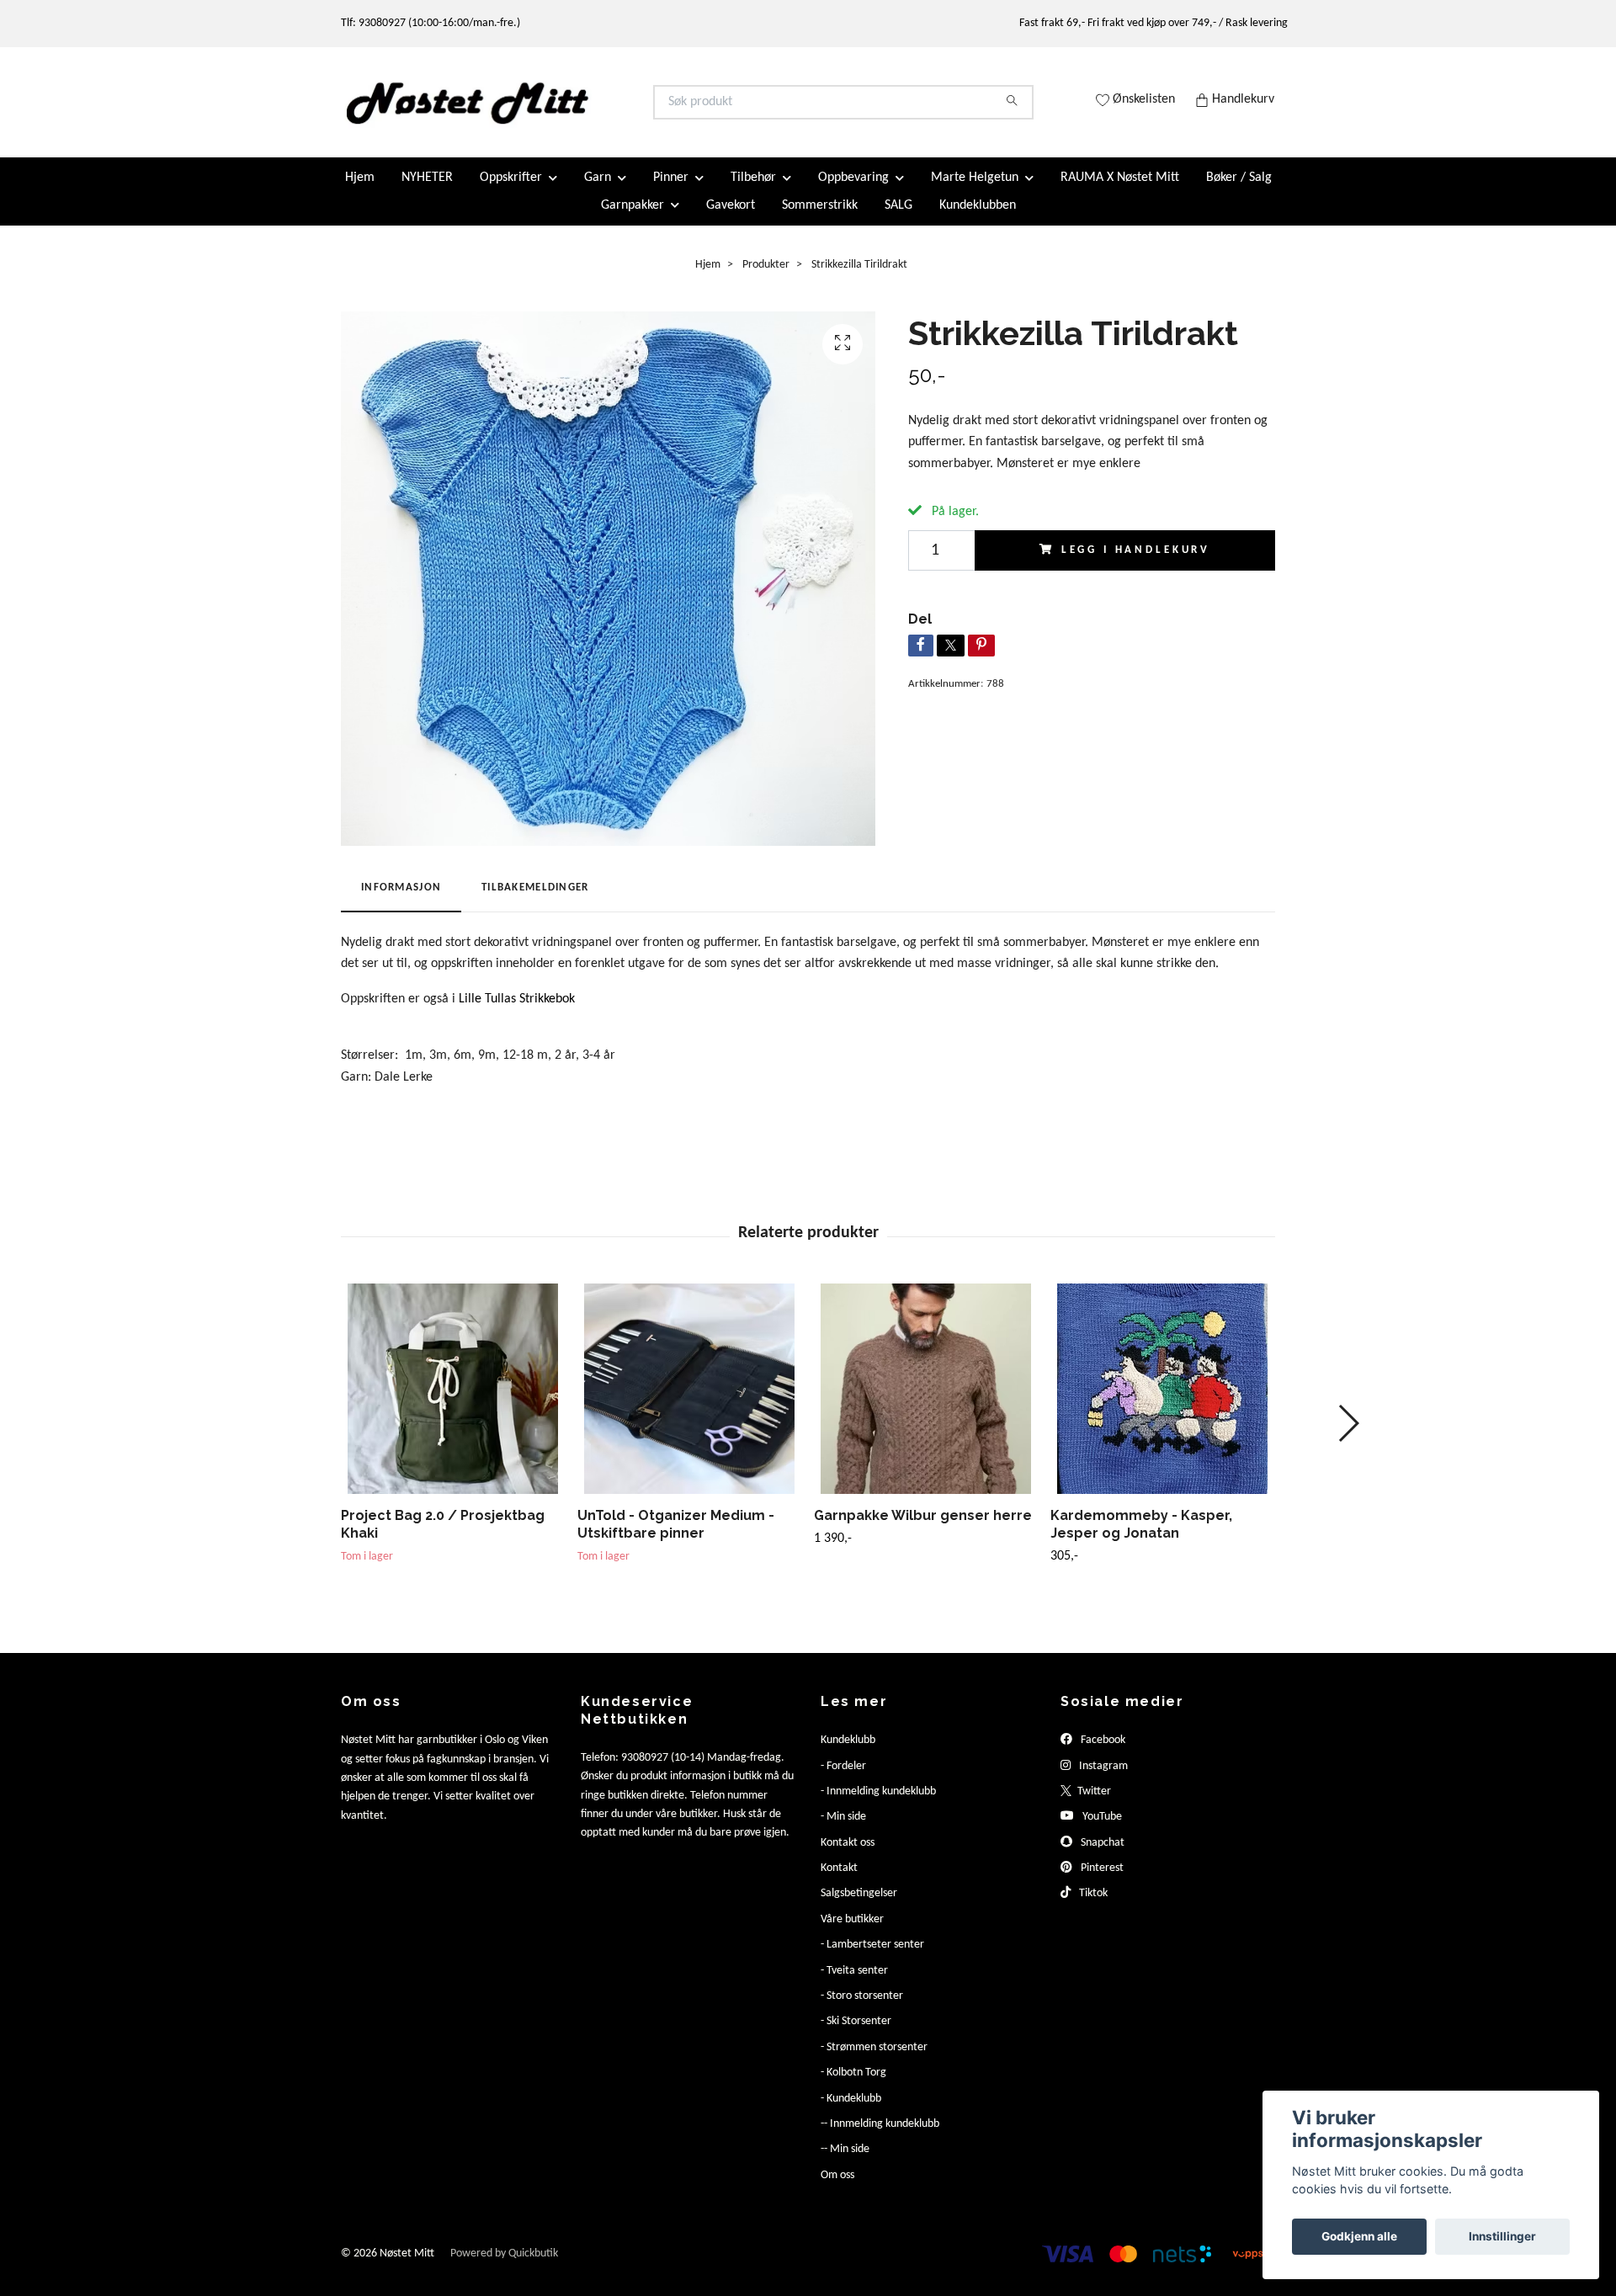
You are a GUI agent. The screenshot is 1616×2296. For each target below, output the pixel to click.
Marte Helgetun (975, 192)
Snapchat (1101, 1856)
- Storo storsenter (862, 2010)
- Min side (843, 1831)
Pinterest (1101, 1882)
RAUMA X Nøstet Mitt (1120, 192)
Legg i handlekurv (1136, 563)
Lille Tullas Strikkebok (517, 1012)
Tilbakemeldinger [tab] (535, 902)
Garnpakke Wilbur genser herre (923, 1530)
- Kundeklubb (851, 2112)
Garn (598, 192)
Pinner (671, 192)
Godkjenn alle (1359, 2236)
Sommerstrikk (820, 219)
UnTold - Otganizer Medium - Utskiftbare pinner (676, 1539)
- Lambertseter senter (872, 1959)
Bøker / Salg (1239, 192)
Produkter (766, 278)
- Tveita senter (854, 1984)
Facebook (1102, 1754)
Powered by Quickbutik (504, 2268)
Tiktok (1092, 1908)
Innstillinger (1502, 2236)
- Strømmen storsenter (874, 2061)
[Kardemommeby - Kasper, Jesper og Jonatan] (1162, 1403)
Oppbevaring (853, 192)
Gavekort (731, 219)
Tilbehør (753, 192)
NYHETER (427, 192)
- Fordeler (843, 1780)
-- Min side (845, 2163)
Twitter (1093, 1806)
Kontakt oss (848, 1856)
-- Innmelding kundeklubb (880, 2138)
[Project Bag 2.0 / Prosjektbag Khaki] (453, 1403)
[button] (1348, 1438)
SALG (898, 219)
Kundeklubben (978, 219)
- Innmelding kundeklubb (878, 1806)
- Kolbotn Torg (853, 2087)
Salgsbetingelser (859, 1908)
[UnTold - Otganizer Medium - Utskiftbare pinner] (689, 1403)
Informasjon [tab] (401, 902)
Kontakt (839, 1882)
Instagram (1102, 1780)
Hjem (360, 192)
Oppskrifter (511, 192)
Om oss (837, 2189)
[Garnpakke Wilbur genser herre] (926, 1403)
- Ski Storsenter (856, 2036)
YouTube (1101, 1831)
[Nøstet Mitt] (575, 109)
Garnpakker (633, 219)
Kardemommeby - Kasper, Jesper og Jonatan (1141, 1539)
